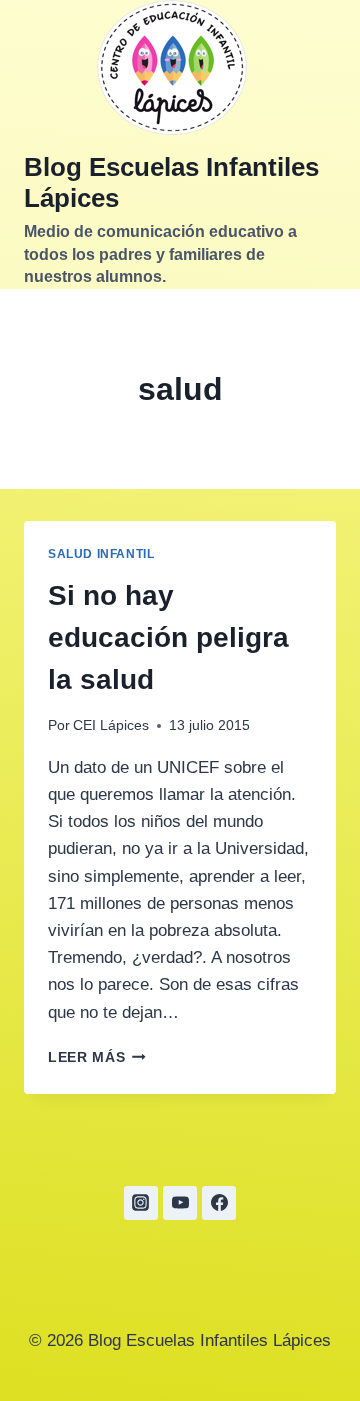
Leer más (97, 1057)
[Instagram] (141, 1203)
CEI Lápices (111, 725)
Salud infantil (101, 554)
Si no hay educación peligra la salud (168, 637)
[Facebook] (219, 1203)
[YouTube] (180, 1203)
